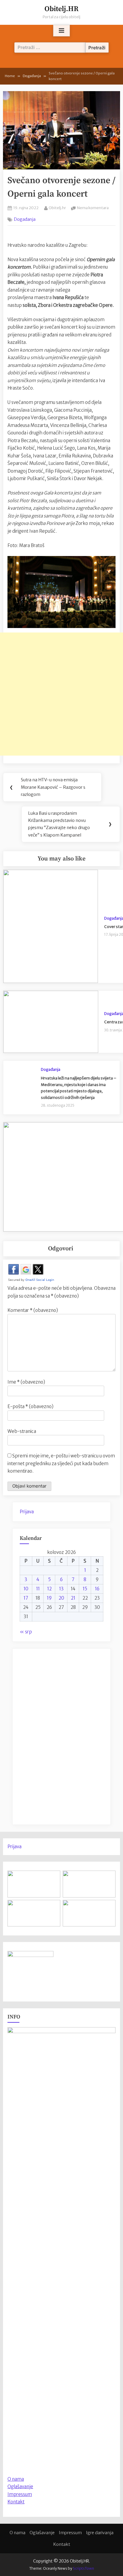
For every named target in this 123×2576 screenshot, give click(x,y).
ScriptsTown (83, 2568)
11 (38, 1589)
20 (61, 1598)
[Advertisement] (61, 694)
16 (97, 1589)
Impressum (20, 2494)
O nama (17, 2533)
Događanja (25, 219)
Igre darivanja (100, 2533)
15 (85, 1589)
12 (49, 1589)
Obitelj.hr (57, 207)
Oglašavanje (20, 2487)
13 (61, 1589)
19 (49, 1598)
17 (26, 1598)
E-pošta (30, 1406)
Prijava (27, 1512)
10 (26, 1589)
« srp (26, 1632)
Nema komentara (93, 208)
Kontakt (16, 2502)
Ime (26, 1382)
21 (73, 1598)
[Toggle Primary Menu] (61, 31)
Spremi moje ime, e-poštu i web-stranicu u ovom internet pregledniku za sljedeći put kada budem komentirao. (61, 1463)
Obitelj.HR (61, 9)
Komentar (33, 1310)
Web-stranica (22, 1431)
